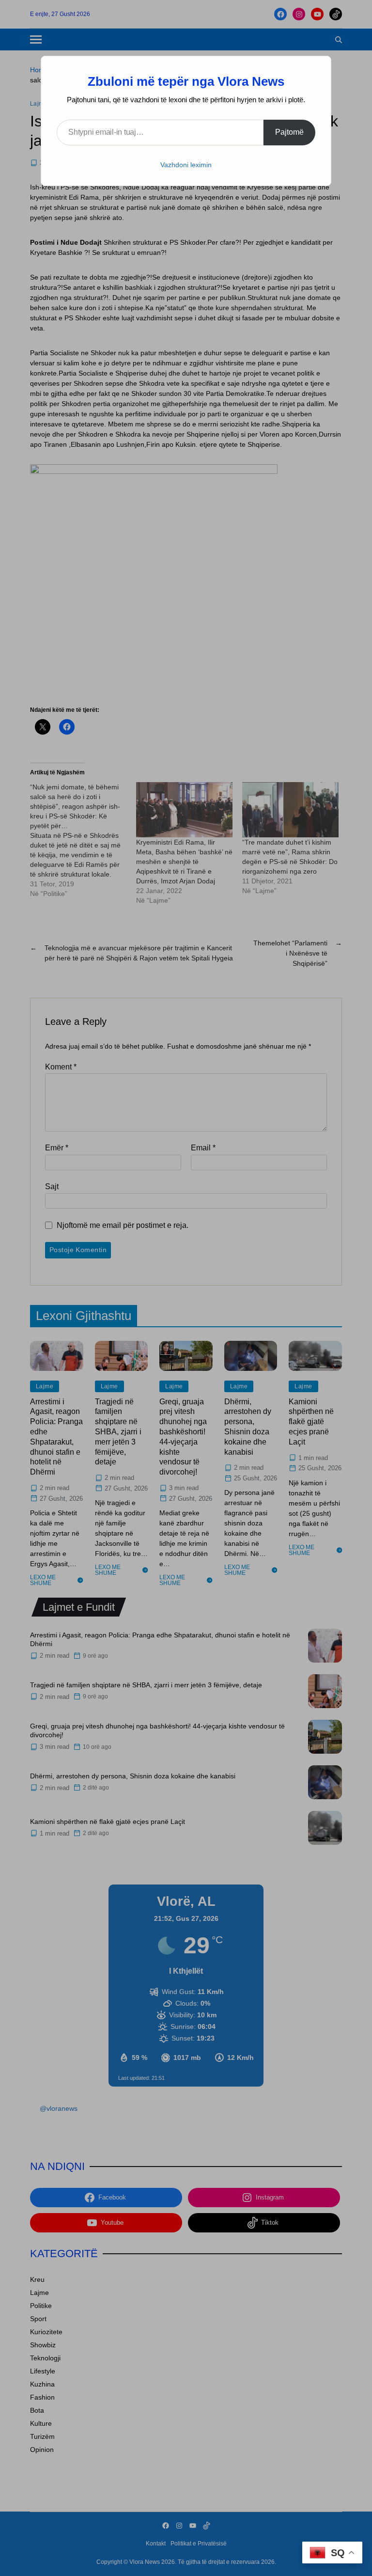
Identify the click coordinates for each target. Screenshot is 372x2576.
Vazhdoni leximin (186, 165)
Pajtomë (289, 132)
